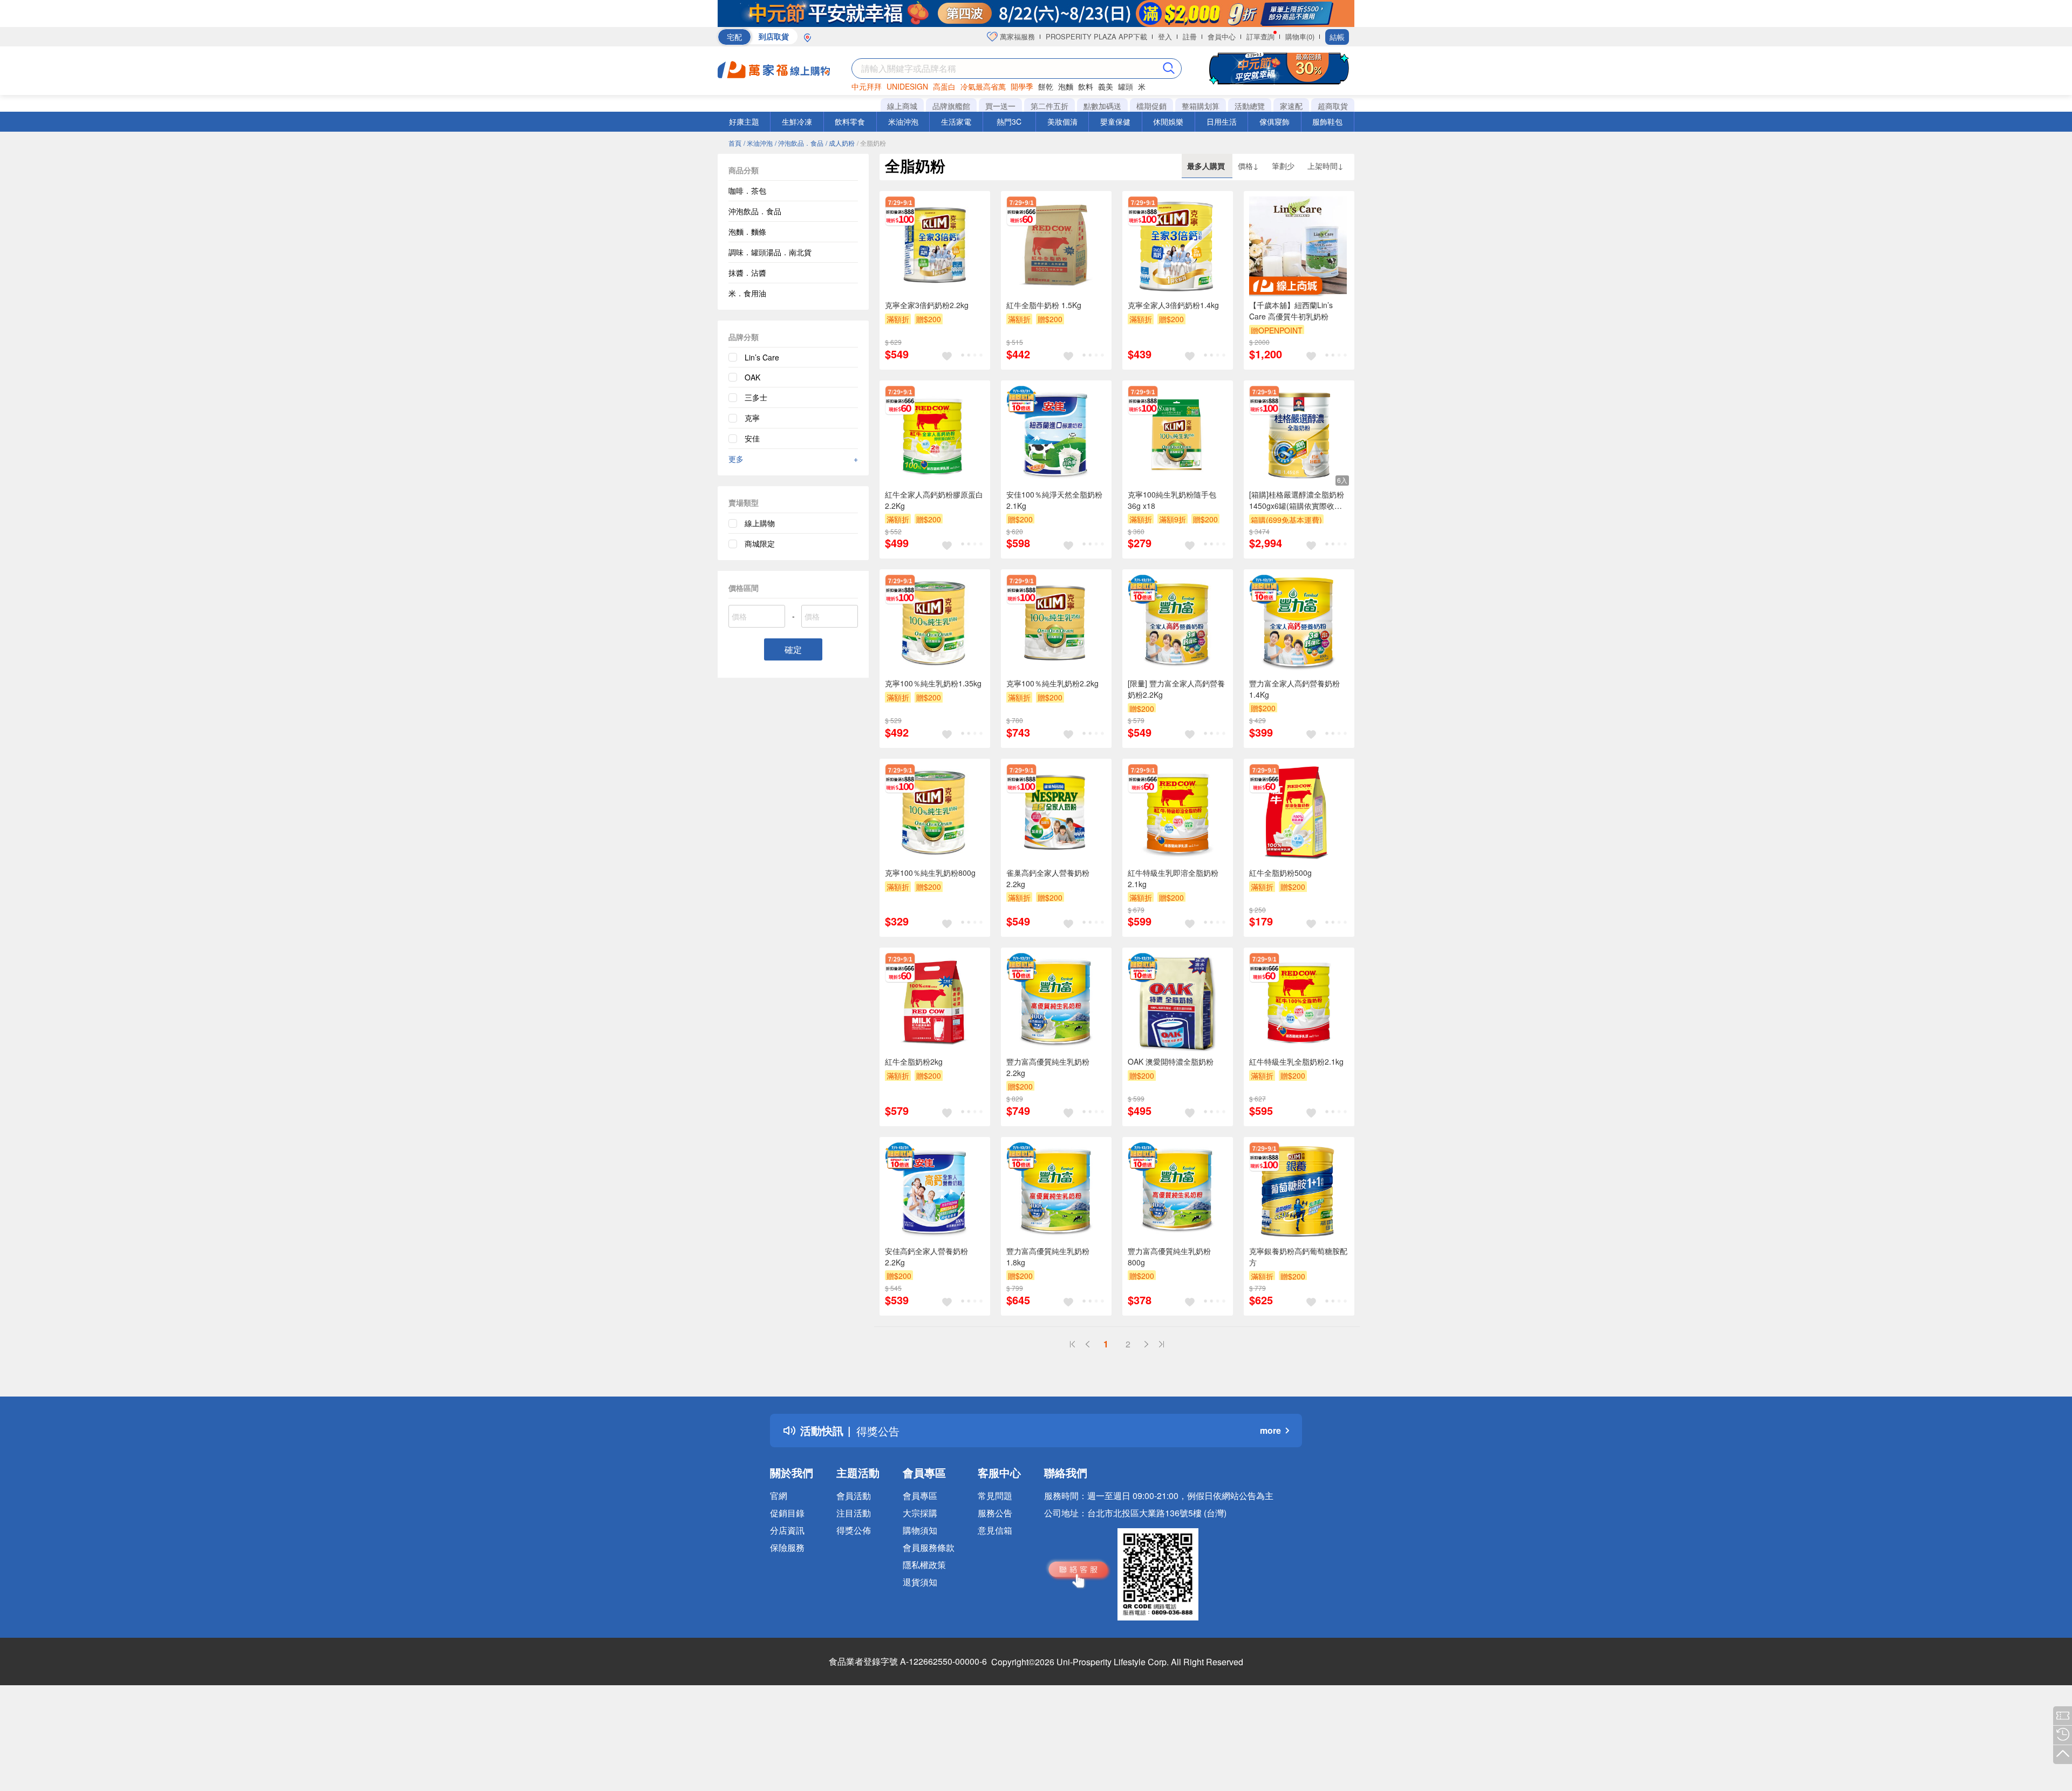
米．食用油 (747, 293)
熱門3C (1009, 121)
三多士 (756, 397)
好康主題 (744, 121)
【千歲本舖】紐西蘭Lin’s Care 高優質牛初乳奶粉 (1291, 311)
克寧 (752, 418)
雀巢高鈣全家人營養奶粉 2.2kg (1048, 878)
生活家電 (956, 121)
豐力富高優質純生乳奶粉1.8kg (1048, 1257)
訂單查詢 (1260, 36)
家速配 (1291, 106)
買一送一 (1000, 106)
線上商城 (902, 106)
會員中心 (1222, 36)
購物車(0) (1300, 36)
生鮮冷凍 (797, 121)
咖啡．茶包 (747, 190)
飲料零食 (850, 121)
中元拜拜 (867, 86)
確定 (793, 649)
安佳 (752, 438)
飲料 (1086, 86)
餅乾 (1046, 86)
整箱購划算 (1201, 106)
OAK (752, 377)
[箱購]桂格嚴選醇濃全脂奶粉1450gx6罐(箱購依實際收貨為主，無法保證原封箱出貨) (1297, 500)
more (1270, 1430)
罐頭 (1126, 86)
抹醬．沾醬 (747, 273)
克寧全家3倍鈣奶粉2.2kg (927, 305)
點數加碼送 (1102, 106)
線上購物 (760, 523)
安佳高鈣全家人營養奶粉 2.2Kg (926, 1257)
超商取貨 (1333, 106)
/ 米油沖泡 (758, 143)
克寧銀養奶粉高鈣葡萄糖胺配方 (1298, 1257)
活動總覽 (1250, 106)
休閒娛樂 (1168, 121)
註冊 (1190, 36)
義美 (1106, 86)
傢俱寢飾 (1274, 121)
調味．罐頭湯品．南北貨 (770, 252)
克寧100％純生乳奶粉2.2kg (1052, 683)
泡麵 (1066, 86)
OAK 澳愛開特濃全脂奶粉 (1171, 1061)
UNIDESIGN (907, 86)
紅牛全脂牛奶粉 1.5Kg (1044, 305)
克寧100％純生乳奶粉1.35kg (933, 683)
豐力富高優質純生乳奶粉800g (1169, 1257)
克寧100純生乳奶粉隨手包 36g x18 (1172, 500)
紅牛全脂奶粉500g (1280, 873)
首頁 (735, 143)
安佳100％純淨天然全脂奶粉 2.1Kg (1054, 500)
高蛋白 (944, 86)
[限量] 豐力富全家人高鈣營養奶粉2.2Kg (1176, 689)
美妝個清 (1062, 121)
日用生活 (1222, 121)
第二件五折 (1049, 106)
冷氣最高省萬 (983, 86)
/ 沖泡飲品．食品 (799, 143)
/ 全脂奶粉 (871, 143)
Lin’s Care (762, 357)
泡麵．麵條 (747, 231)
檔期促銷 (1151, 106)
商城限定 (760, 543)
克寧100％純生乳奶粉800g (930, 873)
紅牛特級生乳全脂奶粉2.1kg (1296, 1061)
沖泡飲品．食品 (755, 211)
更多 (793, 459)
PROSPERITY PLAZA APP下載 (1096, 36)
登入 (1165, 36)
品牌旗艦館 (951, 106)
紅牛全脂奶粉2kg (914, 1061)
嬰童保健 (1115, 121)
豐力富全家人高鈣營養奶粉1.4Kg (1294, 689)
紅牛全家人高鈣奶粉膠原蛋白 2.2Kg (934, 500)
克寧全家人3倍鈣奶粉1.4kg (1173, 305)
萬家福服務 (1016, 36)
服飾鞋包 (1327, 121)
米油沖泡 (903, 121)
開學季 (1022, 86)
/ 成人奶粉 (840, 143)
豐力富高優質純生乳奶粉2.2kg (1048, 1067)
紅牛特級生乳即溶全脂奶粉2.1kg (1173, 878)
